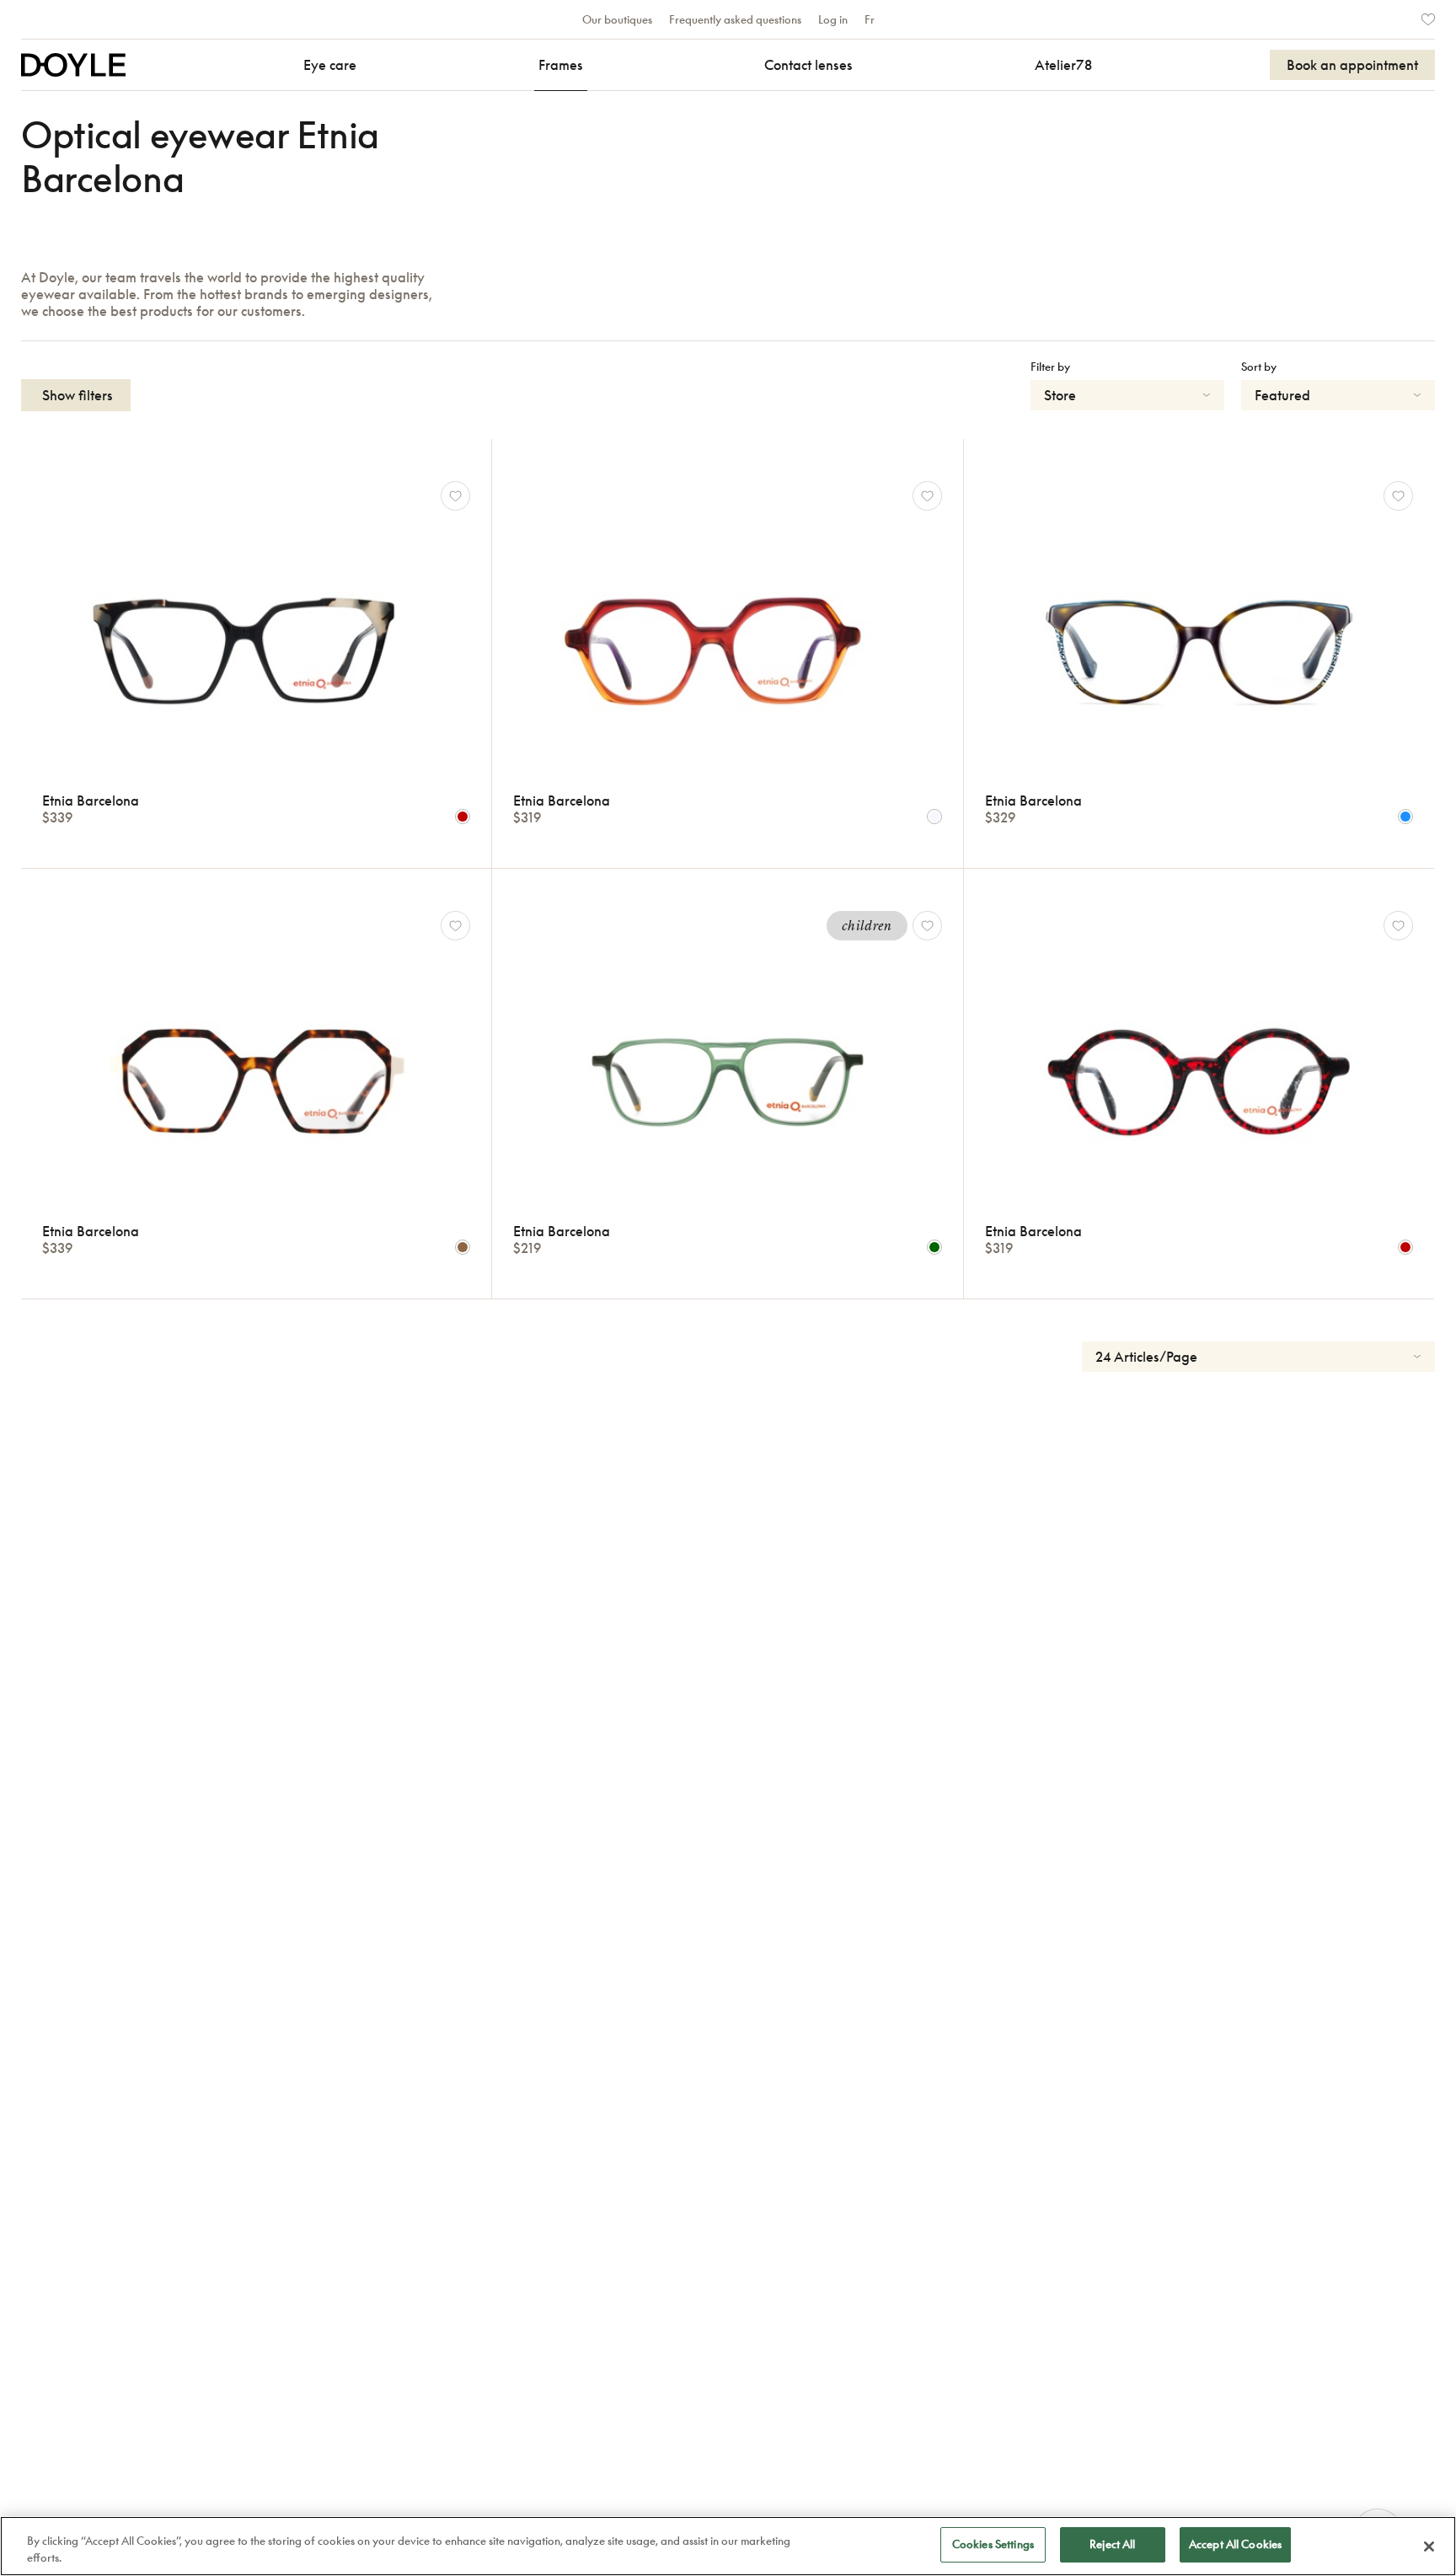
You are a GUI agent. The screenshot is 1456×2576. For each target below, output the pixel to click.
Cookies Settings (993, 2544)
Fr (870, 19)
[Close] (1429, 2547)
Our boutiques (617, 19)
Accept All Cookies (1235, 2544)
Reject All (1112, 2544)
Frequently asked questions (735, 19)
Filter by (1050, 367)
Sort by (1259, 367)
